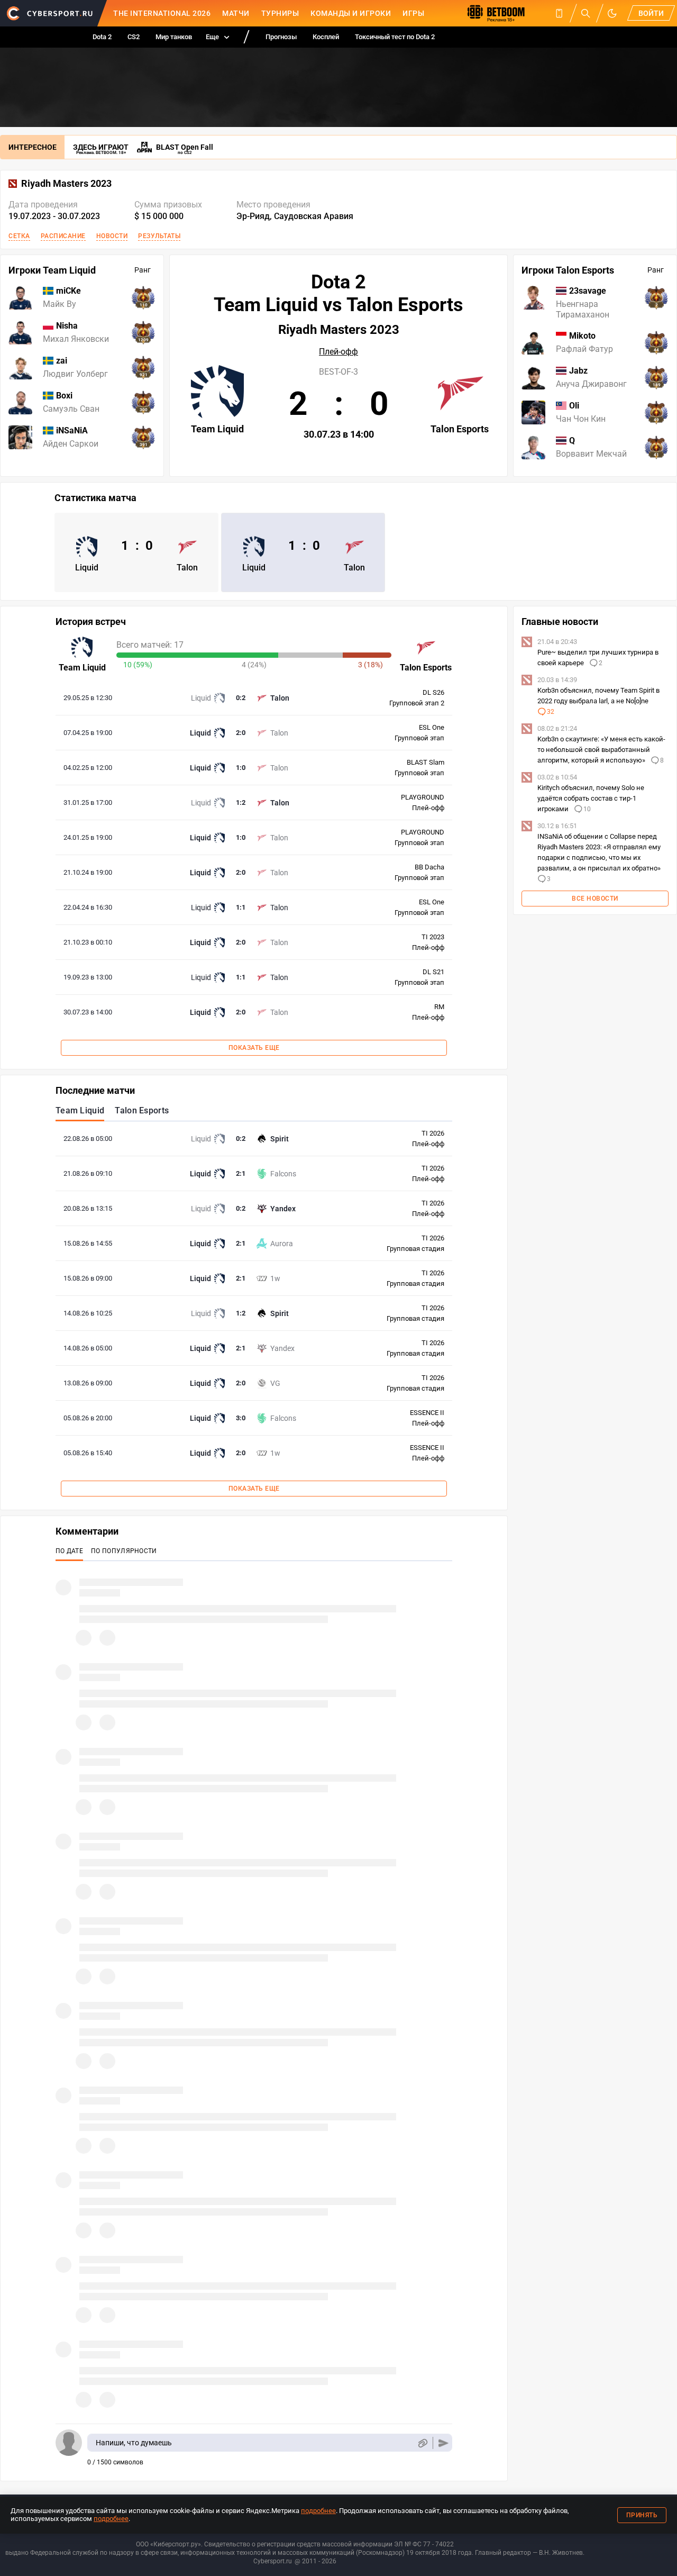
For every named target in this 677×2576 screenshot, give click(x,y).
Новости (112, 236)
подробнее (318, 2511)
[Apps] (559, 13)
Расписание (63, 236)
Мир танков (174, 37)
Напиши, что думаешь (134, 2443)
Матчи (236, 13)
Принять (642, 2515)
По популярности (124, 1551)
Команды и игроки (351, 13)
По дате (69, 1551)
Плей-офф (338, 352)
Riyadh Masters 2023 (66, 184)
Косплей (326, 37)
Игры (413, 13)
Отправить (443, 2443)
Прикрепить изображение (422, 2443)
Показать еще (254, 1048)
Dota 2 (102, 37)
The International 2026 (162, 13)
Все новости (595, 899)
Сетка (19, 236)
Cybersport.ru (273, 2561)
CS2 (134, 37)
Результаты (159, 236)
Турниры (280, 13)
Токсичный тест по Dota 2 (395, 37)
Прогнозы (281, 37)
